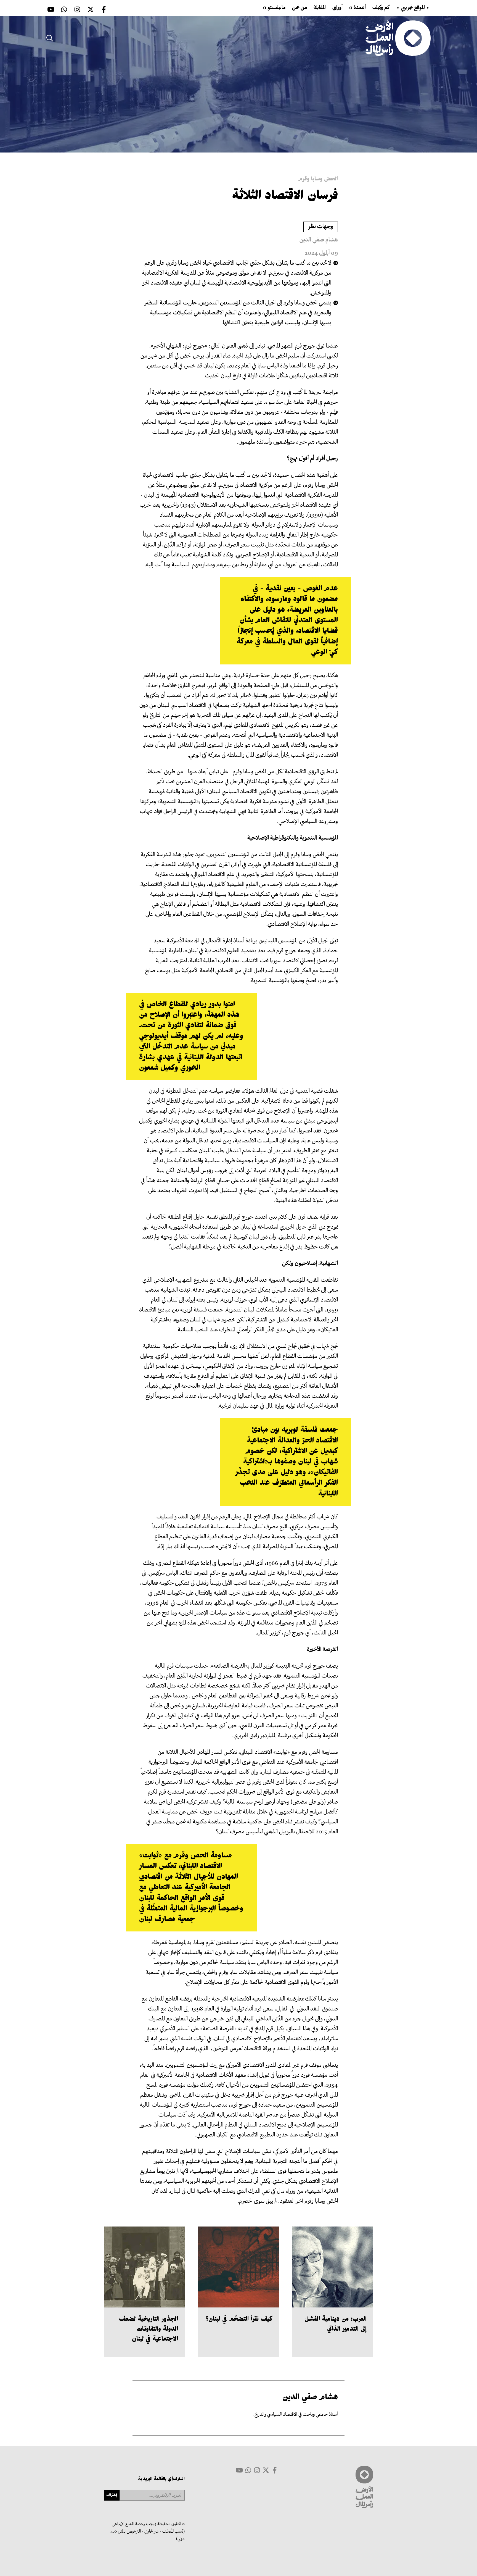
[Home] (398, 38)
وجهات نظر (321, 227)
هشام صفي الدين (319, 240)
